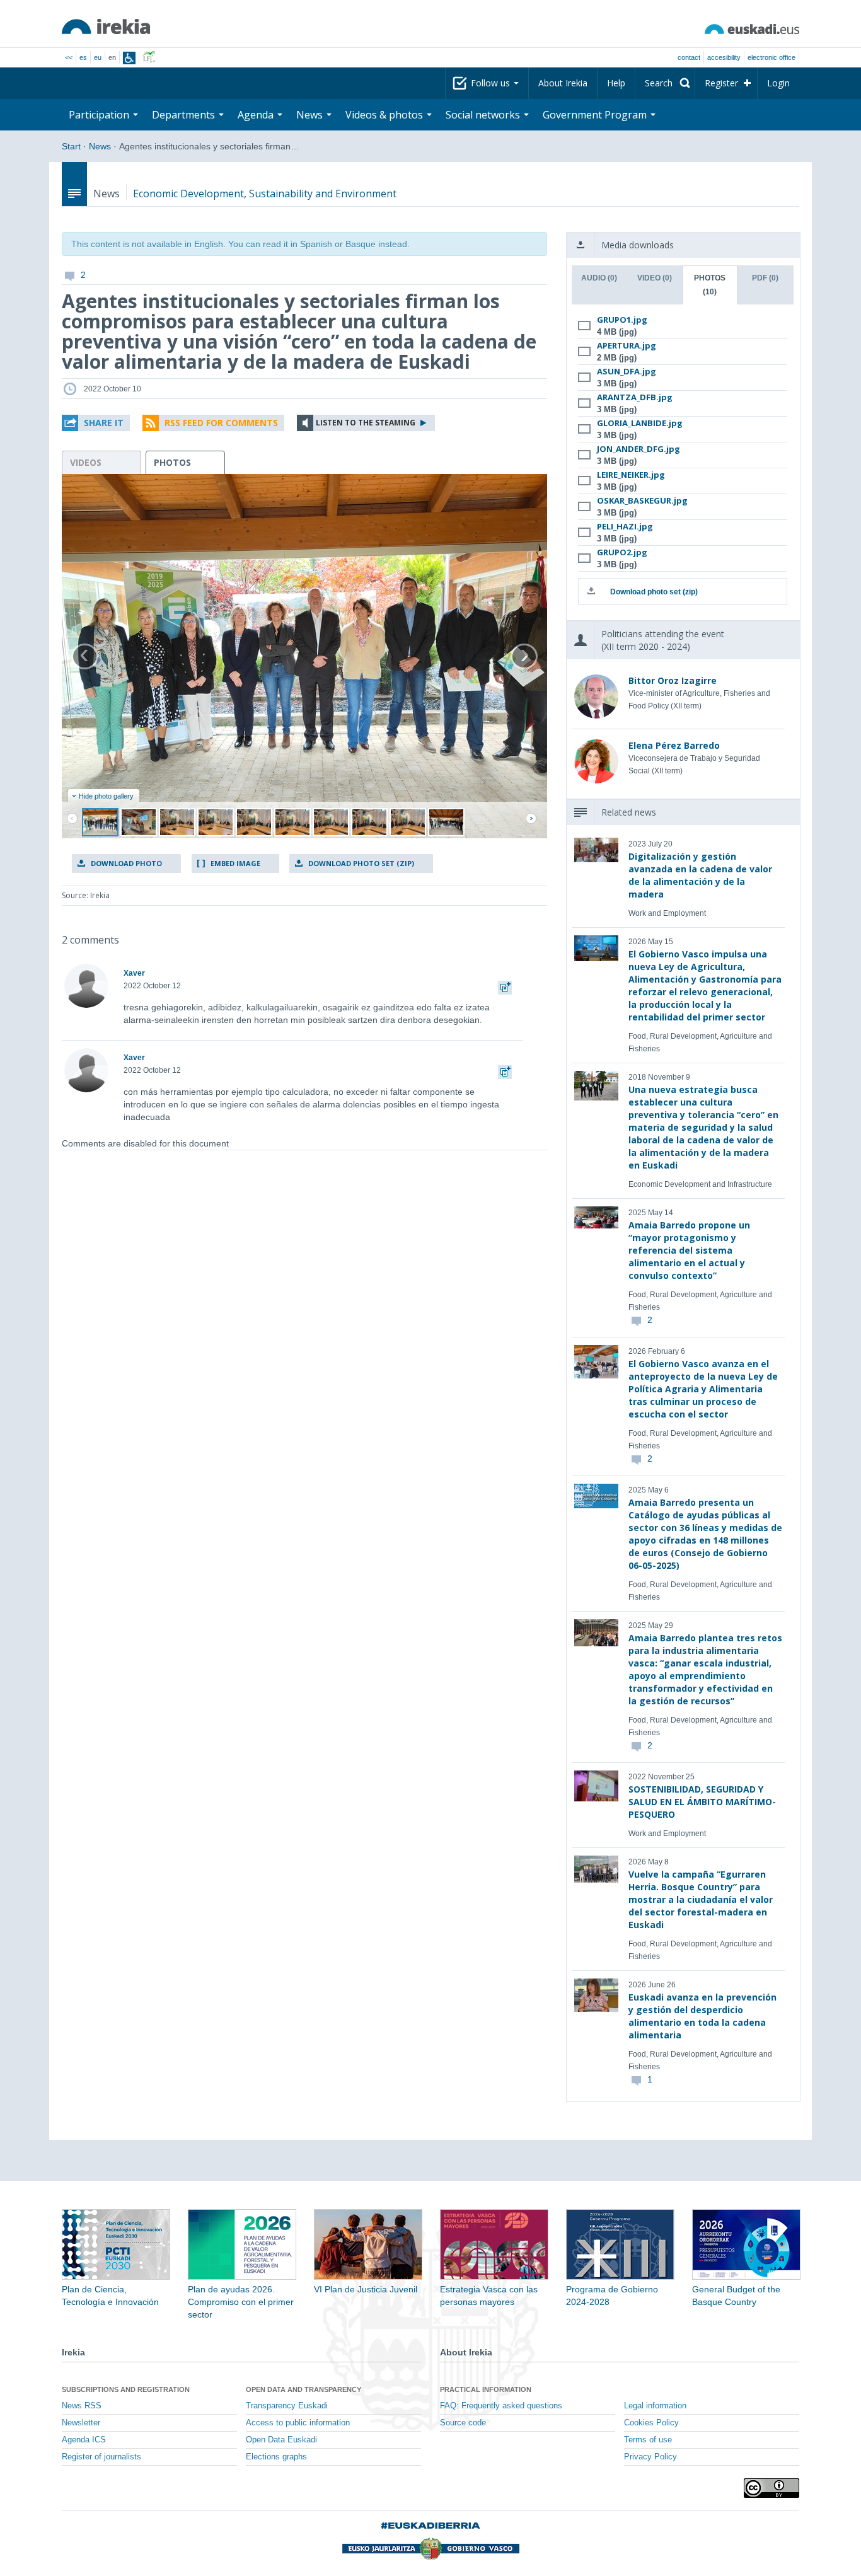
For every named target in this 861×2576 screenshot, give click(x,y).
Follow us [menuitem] (492, 83)
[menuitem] (665, 83)
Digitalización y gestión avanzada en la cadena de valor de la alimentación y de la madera (700, 875)
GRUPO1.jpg (622, 320)
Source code (463, 2423)
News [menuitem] (311, 115)
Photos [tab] (710, 285)
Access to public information (298, 2423)
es (83, 57)
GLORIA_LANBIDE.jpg (640, 423)
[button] (96, 423)
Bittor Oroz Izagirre (673, 680)
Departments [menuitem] (185, 115)
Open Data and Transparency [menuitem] (303, 2389)
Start (71, 146)
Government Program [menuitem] (596, 115)
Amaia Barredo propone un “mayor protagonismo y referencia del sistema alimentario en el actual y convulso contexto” (689, 1250)
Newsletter (81, 2423)
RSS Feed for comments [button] (221, 423)
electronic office (771, 57)
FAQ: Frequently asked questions (501, 2406)
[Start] (106, 26)
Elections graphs (276, 2457)
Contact (689, 57)
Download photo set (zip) (361, 863)
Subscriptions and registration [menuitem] (126, 2389)
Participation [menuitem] (100, 115)
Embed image (235, 863)
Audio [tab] (599, 278)
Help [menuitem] (616, 83)
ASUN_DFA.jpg (627, 371)
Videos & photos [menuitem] (385, 115)
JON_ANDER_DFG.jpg (639, 449)
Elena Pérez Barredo (674, 745)
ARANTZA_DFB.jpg (635, 397)
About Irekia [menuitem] (563, 83)
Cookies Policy (651, 2423)
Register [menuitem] (721, 83)
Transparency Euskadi (287, 2406)
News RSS (82, 2406)
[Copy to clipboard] (505, 986)
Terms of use (648, 2440)
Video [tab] (655, 278)
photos (172, 462)
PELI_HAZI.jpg (625, 526)
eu (98, 57)
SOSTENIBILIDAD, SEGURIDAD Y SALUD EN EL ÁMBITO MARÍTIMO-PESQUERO (702, 1802)
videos (86, 462)
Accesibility (724, 57)
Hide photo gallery (106, 796)
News (100, 146)
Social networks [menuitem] (484, 115)
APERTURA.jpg (627, 345)
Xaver (134, 973)
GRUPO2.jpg (622, 552)
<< (69, 57)
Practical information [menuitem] (486, 2389)
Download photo (126, 863)
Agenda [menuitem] (257, 115)
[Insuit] (129, 58)
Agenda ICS (84, 2440)
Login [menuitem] (778, 83)
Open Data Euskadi (281, 2440)
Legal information (655, 2406)
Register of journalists (101, 2457)
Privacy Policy (650, 2457)
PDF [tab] (765, 278)
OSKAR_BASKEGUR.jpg (642, 500)
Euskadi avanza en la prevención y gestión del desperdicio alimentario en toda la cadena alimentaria (702, 2016)
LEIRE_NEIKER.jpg (631, 475)
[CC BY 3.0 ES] (771, 2488)
